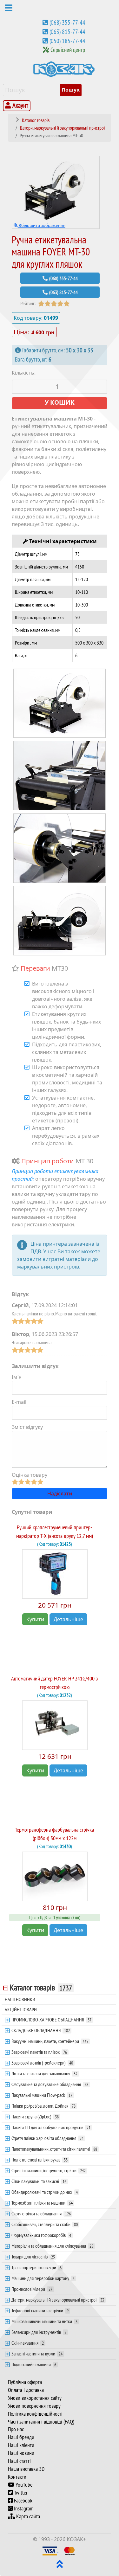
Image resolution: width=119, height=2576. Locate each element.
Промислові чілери (32, 2289)
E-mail (19, 1402)
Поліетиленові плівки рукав (40, 2160)
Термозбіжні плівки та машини (42, 2203)
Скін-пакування (28, 2343)
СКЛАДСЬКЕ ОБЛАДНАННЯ (41, 2030)
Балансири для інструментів (39, 2332)
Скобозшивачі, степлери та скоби (45, 2224)
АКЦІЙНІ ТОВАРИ (21, 2009)
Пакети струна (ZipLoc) (35, 2117)
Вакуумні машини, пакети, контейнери (50, 2041)
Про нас (16, 2429)
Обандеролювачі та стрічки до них (45, 2192)
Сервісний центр (68, 50)
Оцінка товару (30, 1475)
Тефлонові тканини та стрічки (40, 2310)
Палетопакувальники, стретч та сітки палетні (54, 2149)
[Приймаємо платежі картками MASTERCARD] (69, 2550)
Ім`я (17, 1377)
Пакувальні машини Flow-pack (42, 2095)
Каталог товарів (41, 1988)
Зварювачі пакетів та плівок (39, 2052)
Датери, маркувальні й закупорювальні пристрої (58, 2300)
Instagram (23, 2509)
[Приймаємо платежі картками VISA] (50, 2550)
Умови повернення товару (34, 2406)
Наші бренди (21, 2437)
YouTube (23, 2485)
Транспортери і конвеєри (36, 2267)
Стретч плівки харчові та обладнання (47, 2138)
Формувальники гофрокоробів (41, 2235)
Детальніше (68, 1619)
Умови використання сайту (35, 2398)
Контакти (17, 2477)
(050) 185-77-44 (67, 41)
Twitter (20, 2493)
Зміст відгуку (27, 1427)
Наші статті (19, 2461)
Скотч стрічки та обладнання (41, 2213)
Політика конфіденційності (35, 2414)
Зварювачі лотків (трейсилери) (42, 2063)
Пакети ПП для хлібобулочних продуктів (51, 2127)
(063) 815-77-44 (67, 32)
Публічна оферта (25, 2382)
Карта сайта (27, 2516)
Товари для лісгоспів (33, 2257)
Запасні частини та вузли (37, 2354)
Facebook (23, 2501)
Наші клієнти (21, 2445)
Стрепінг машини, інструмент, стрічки (49, 2170)
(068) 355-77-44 (67, 22)
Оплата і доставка (26, 2390)
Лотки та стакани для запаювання (44, 2073)
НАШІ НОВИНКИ (20, 1999)
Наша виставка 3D (26, 2469)
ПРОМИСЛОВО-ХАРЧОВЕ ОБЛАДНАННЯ (51, 2020)
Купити (35, 1619)
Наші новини (21, 2453)
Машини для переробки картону (43, 2278)
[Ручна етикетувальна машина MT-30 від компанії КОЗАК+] (60, 703)
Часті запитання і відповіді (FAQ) (41, 2422)
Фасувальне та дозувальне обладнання (50, 2084)
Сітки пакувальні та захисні (39, 2181)
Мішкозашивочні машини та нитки (44, 2321)
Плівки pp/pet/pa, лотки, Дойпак (43, 2106)
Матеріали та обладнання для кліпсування (52, 2246)
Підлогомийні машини (34, 2364)
